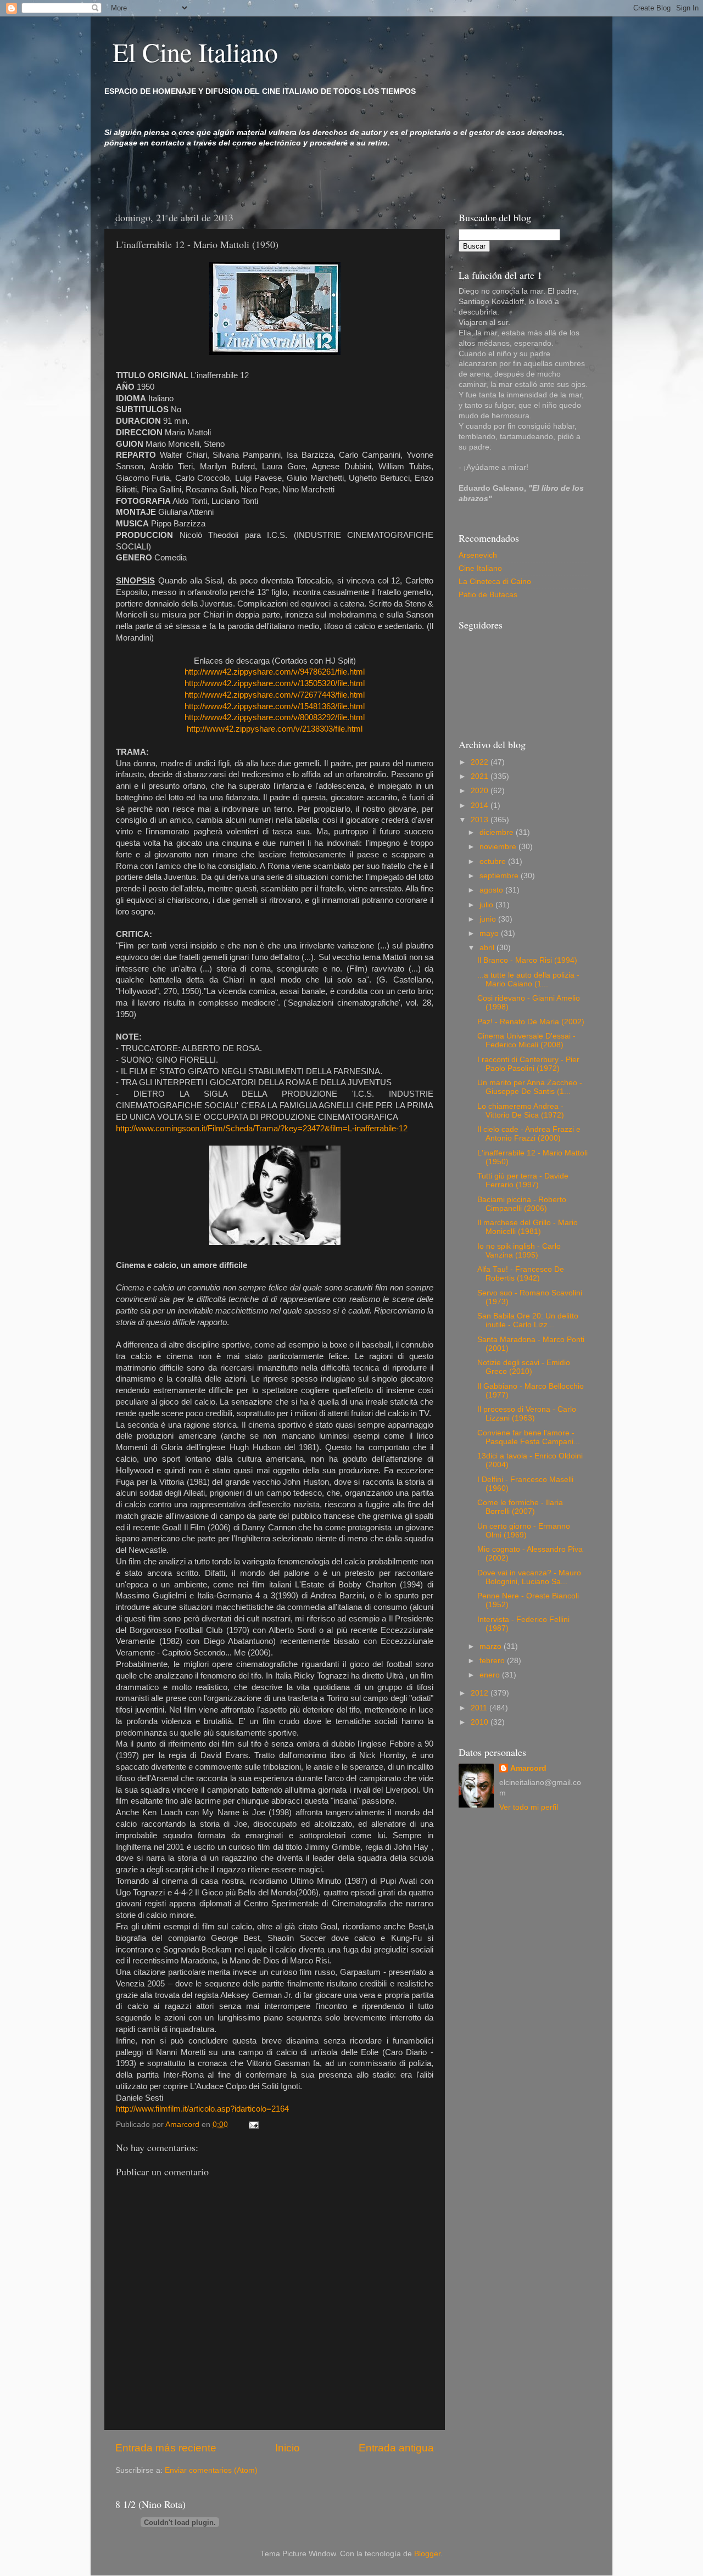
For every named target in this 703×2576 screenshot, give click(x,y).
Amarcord (528, 1768)
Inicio (288, 2448)
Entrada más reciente (166, 2448)
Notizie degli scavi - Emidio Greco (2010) (524, 1367)
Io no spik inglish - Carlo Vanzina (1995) (519, 1251)
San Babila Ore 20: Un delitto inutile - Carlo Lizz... (528, 1320)
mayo (490, 933)
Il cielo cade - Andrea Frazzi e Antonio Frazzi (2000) (529, 1134)
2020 (481, 791)
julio (487, 905)
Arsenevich (478, 555)
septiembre (500, 876)
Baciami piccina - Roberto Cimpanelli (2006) (522, 1204)
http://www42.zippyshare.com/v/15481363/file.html (275, 706)
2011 (480, 1708)
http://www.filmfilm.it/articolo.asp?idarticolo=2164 (202, 2109)
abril (488, 948)
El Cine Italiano (195, 52)
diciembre (498, 832)
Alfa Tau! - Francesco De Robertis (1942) (521, 1274)
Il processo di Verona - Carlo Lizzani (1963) (527, 1414)
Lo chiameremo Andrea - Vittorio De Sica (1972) (521, 1111)
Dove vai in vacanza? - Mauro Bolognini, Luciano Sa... (529, 1577)
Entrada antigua (396, 2448)
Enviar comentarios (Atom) (211, 2470)
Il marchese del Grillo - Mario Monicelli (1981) (528, 1227)
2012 (481, 1693)
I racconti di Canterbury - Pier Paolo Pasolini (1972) (528, 1064)
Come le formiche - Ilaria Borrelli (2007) (520, 1507)
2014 (481, 806)
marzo (492, 1646)
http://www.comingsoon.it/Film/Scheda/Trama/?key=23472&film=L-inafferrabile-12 (262, 1129)
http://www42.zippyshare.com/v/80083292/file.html (275, 717)
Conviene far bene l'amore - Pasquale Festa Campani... (529, 1437)
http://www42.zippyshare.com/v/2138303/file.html (275, 729)
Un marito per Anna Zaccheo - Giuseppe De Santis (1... (530, 1087)
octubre (494, 862)
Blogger (427, 2554)
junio (489, 919)
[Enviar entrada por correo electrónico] (253, 2125)
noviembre (499, 847)
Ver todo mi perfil (529, 1807)
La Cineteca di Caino (495, 582)
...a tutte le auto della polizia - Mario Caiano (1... (528, 980)
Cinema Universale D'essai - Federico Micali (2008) (526, 1040)
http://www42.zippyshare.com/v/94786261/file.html (275, 672)
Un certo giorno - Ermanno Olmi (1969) (524, 1531)
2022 (481, 762)
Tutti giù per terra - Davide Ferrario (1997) (523, 1180)
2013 (481, 820)
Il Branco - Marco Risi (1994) (527, 960)
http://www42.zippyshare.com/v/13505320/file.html (275, 683)
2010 (481, 1722)
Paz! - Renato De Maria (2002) (531, 1022)
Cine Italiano (480, 568)
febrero (493, 1661)
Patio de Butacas (488, 595)
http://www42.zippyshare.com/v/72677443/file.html (275, 695)
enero (491, 1675)
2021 (481, 776)
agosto (492, 890)
